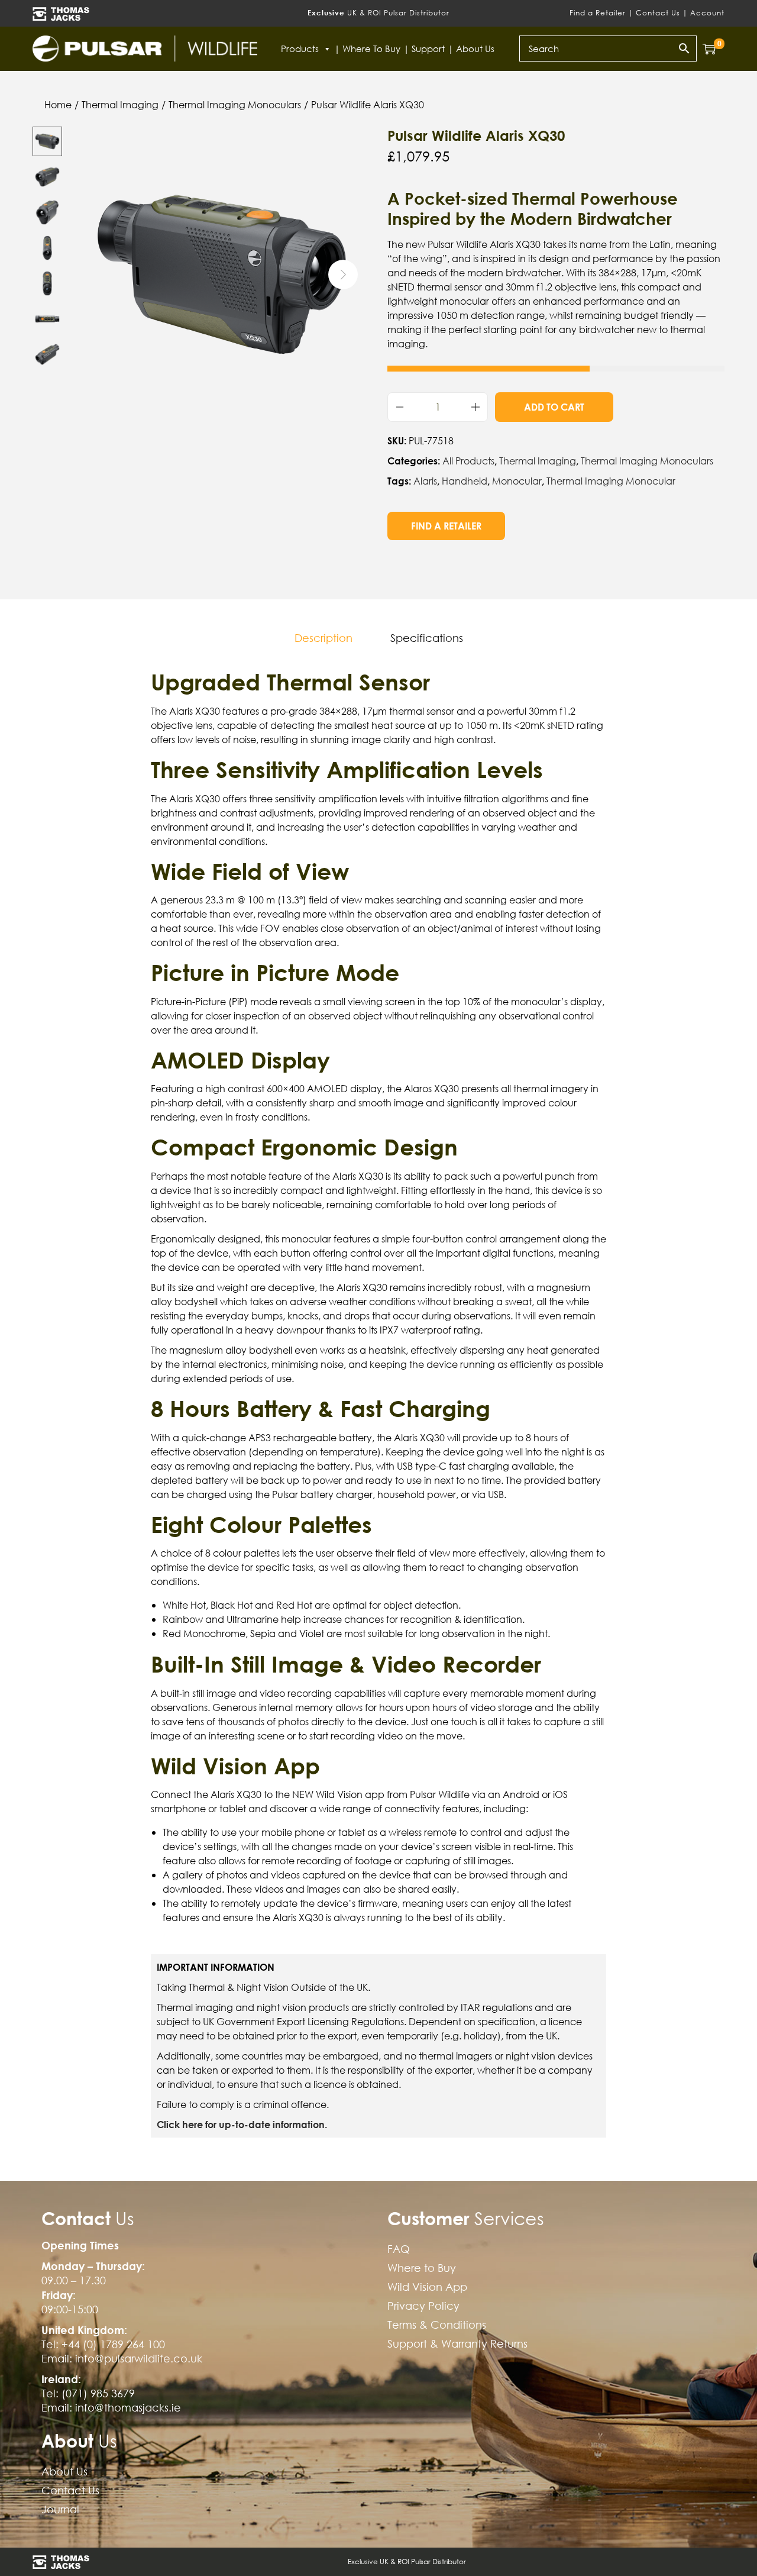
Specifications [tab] (427, 638)
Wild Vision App (427, 2287)
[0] (709, 49)
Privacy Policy (423, 2306)
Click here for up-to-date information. (242, 2124)
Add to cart (554, 407)
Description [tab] (323, 638)
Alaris (425, 481)
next (343, 275)
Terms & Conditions (437, 2325)
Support (428, 49)
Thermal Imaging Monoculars (235, 105)
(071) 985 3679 (98, 2393)
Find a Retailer (598, 13)
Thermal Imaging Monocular (611, 481)
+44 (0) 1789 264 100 (113, 2344)
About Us (475, 49)
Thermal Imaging (120, 105)
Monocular (517, 481)
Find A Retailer (446, 526)
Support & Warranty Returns (457, 2344)
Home (58, 105)
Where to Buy (371, 49)
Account (707, 13)
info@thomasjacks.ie (128, 2408)
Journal (60, 2509)
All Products (468, 461)
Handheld (465, 481)
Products (300, 49)
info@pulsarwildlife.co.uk (139, 2359)
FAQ (399, 2249)
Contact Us (658, 13)
